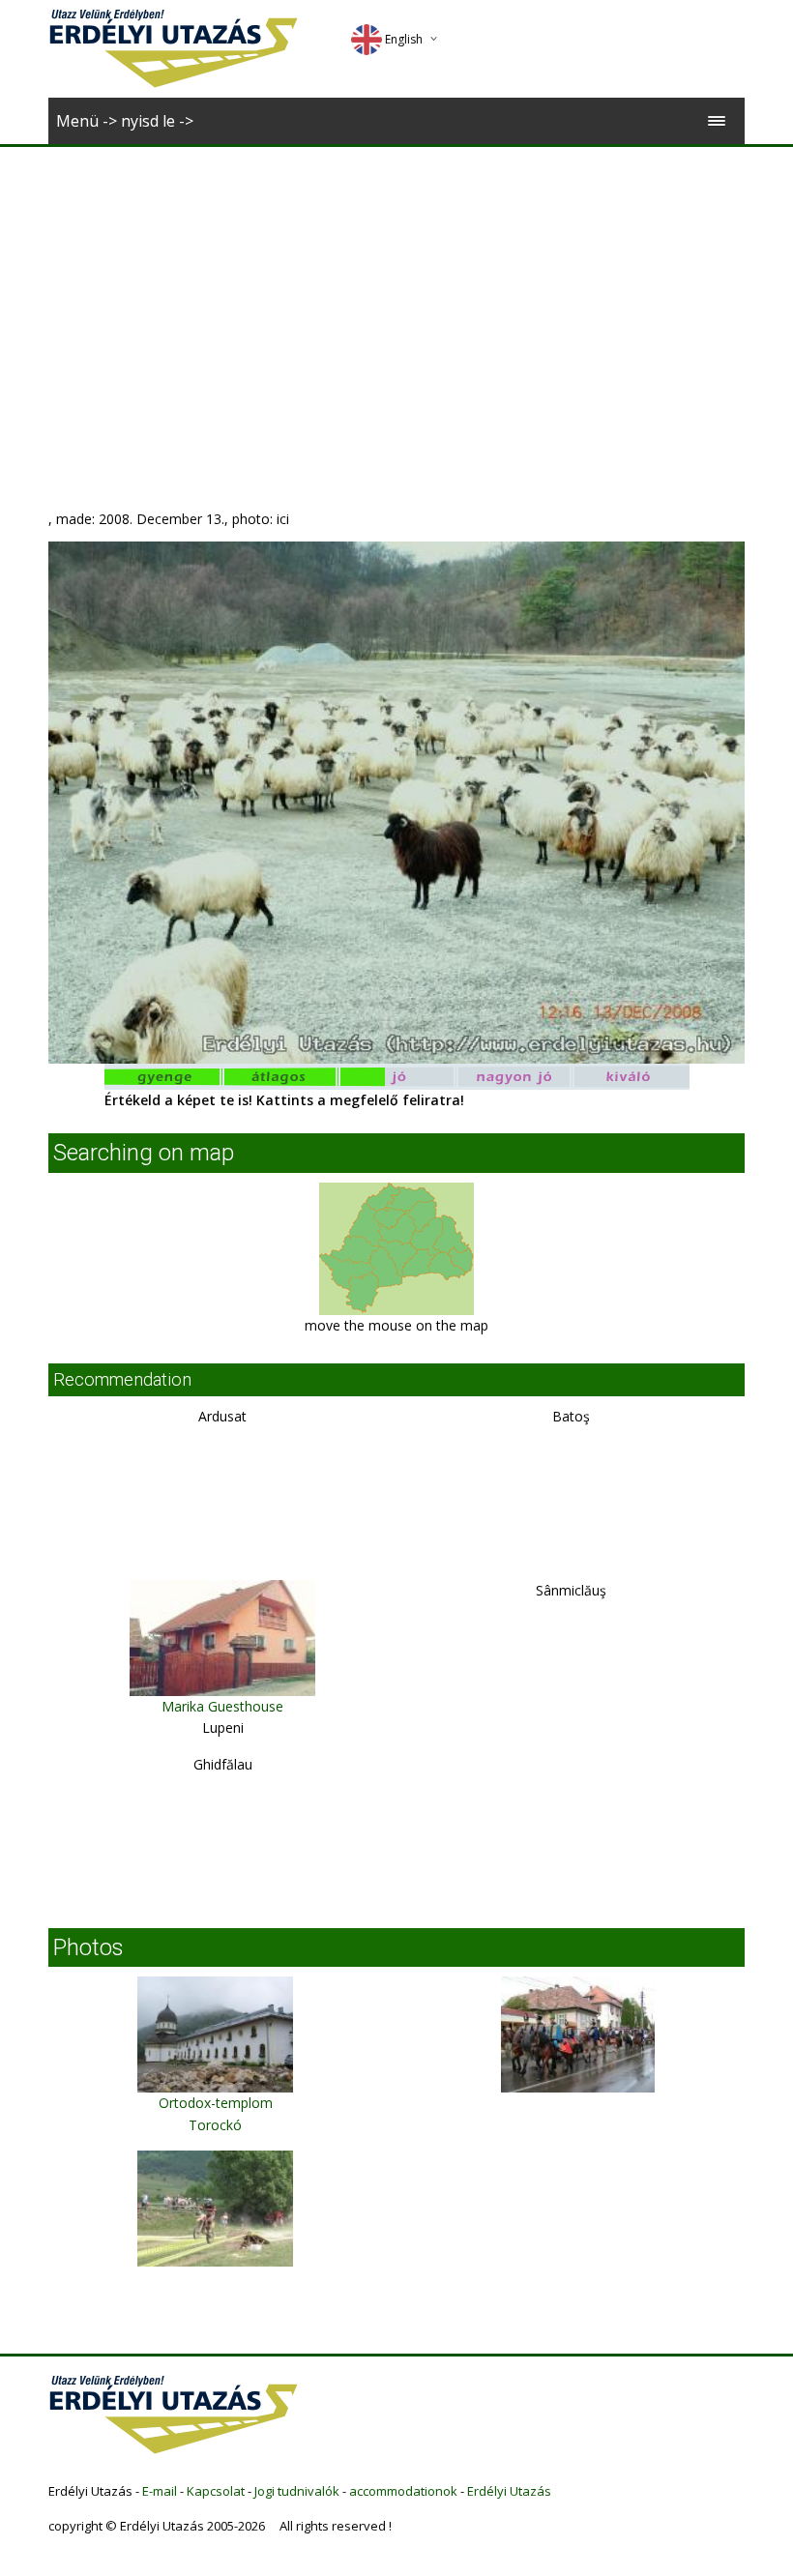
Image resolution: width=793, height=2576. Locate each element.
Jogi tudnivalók (297, 2491)
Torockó (215, 2125)
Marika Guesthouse (222, 1706)
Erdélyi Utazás (509, 2491)
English (404, 39)
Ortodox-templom (216, 2103)
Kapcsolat (216, 2491)
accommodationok (403, 2491)
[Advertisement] (396, 292)
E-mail (160, 2491)
